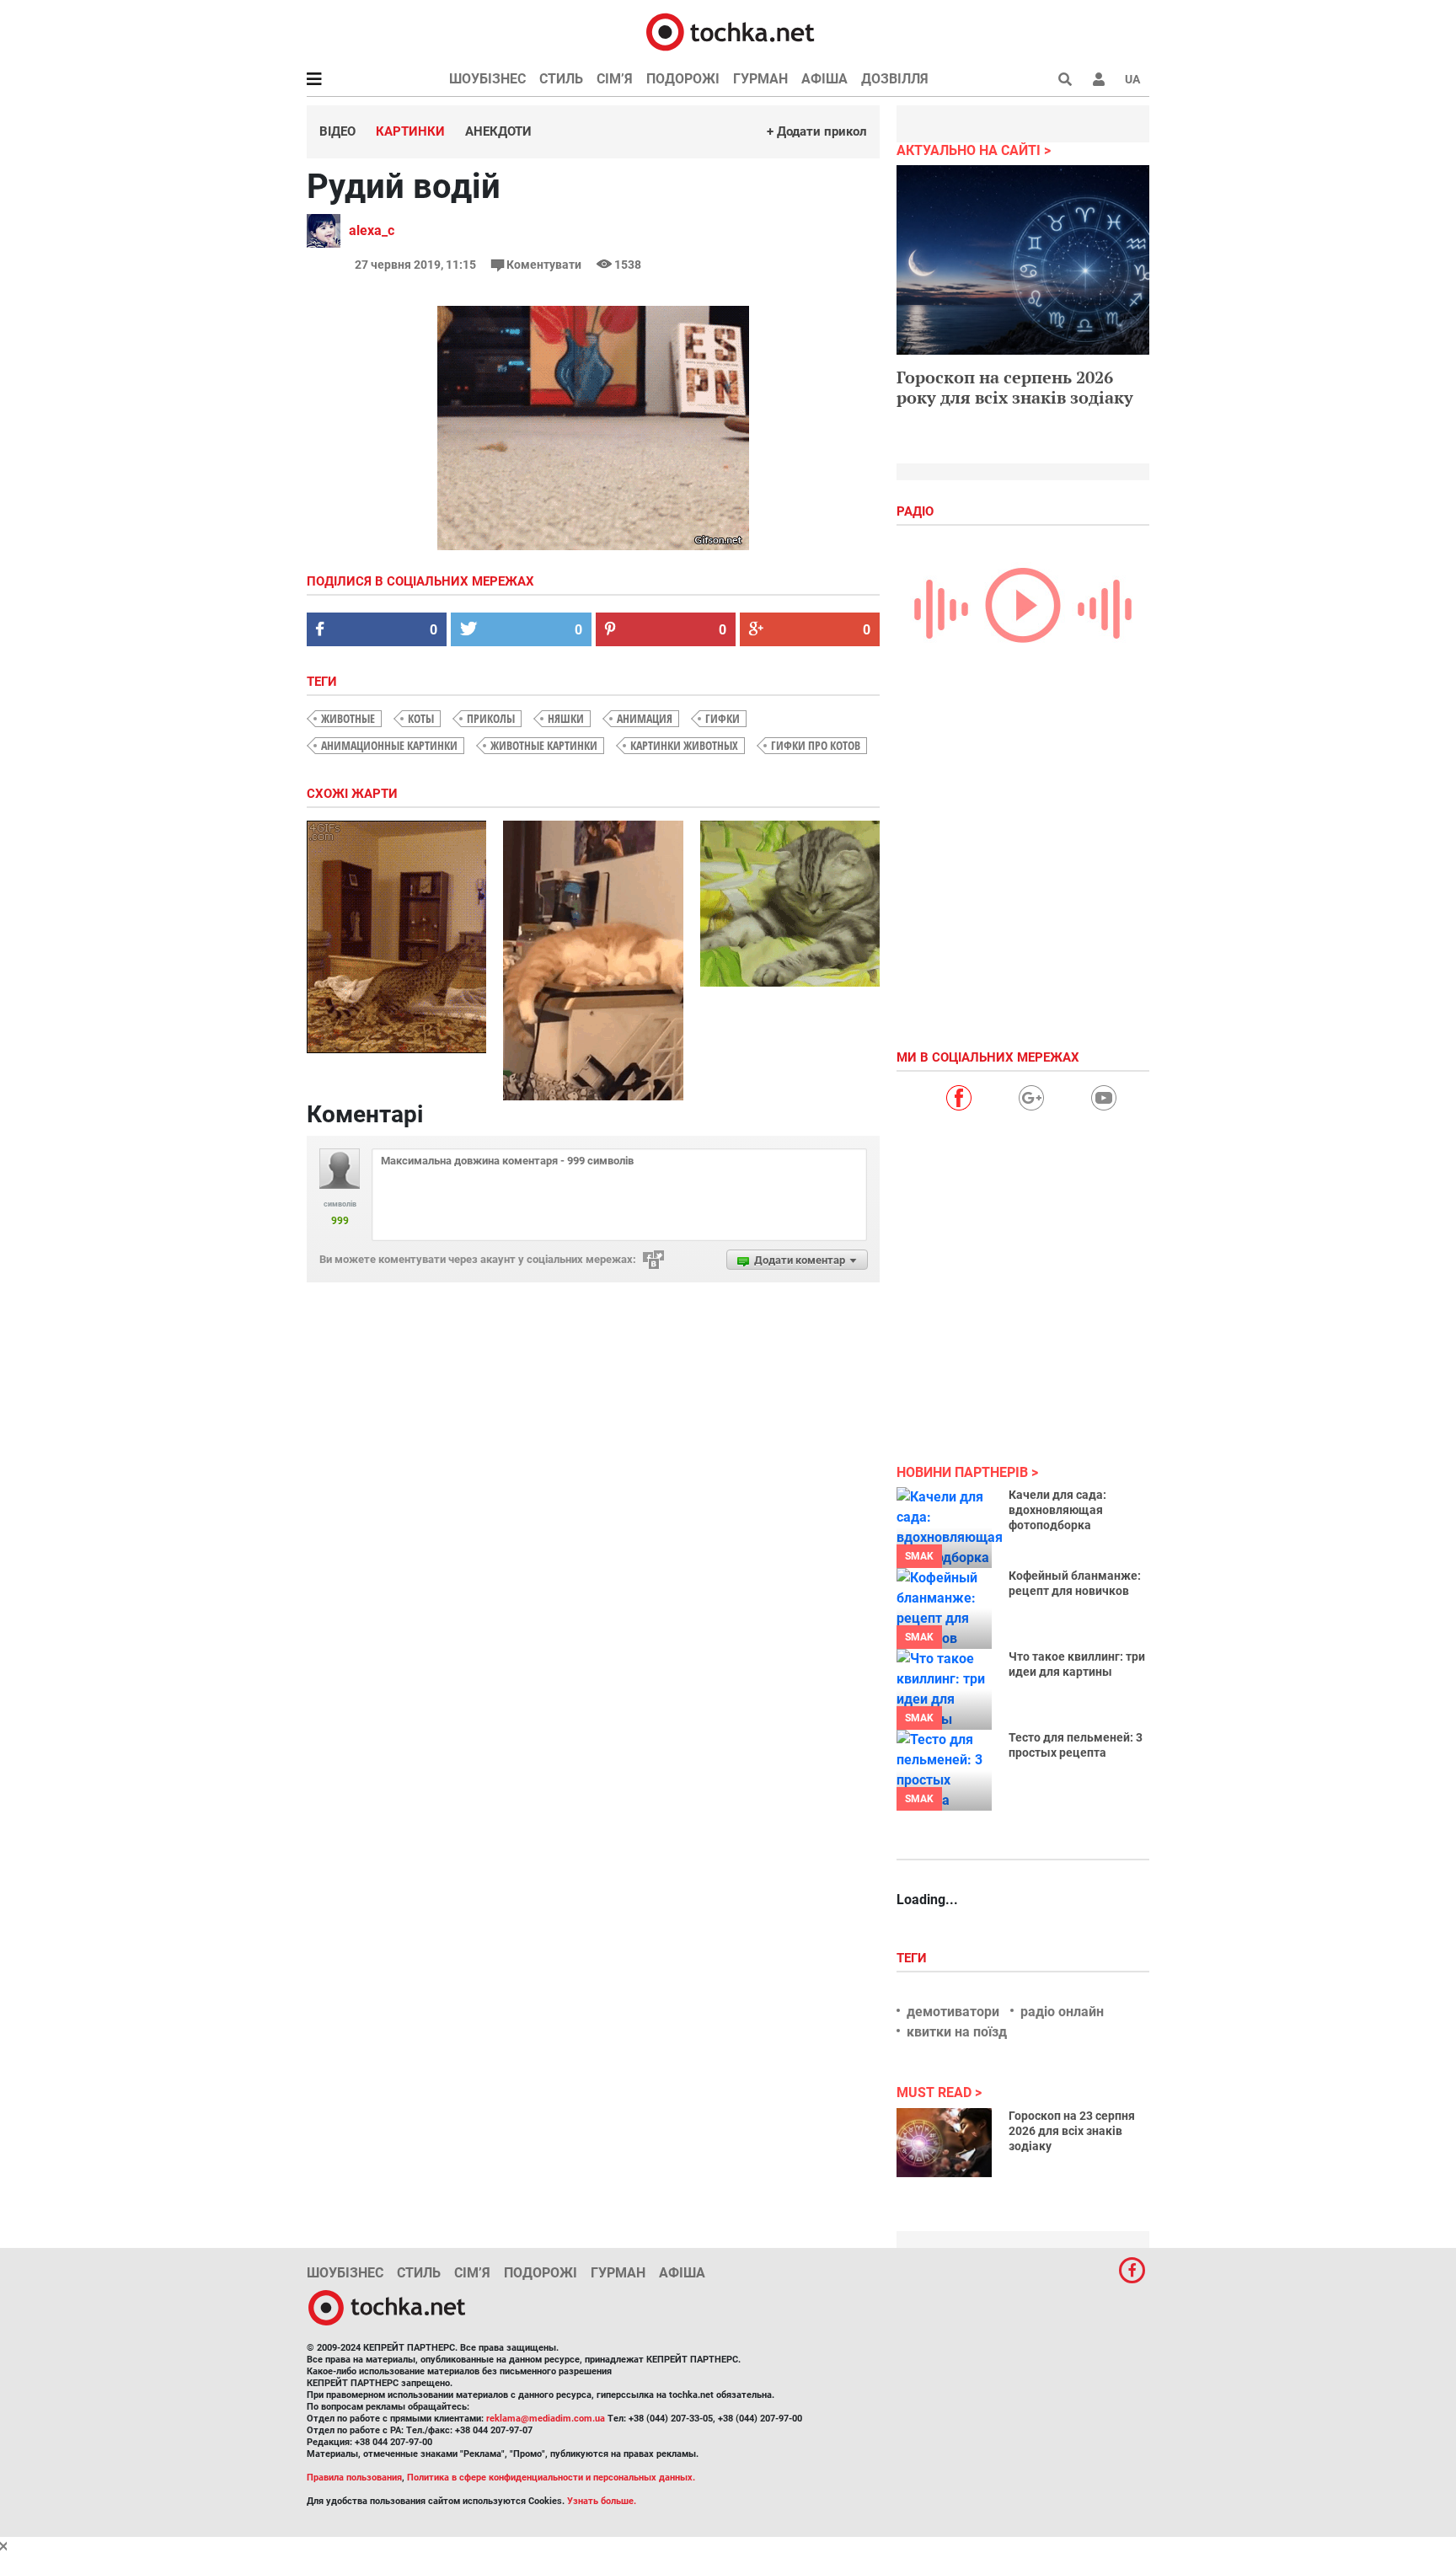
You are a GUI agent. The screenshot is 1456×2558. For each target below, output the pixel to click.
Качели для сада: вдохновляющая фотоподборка (1057, 1510)
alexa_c (372, 230)
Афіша (824, 79)
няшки (566, 718)
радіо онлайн (1062, 2012)
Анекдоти (498, 131)
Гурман (760, 79)
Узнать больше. (602, 2501)
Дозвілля (895, 79)
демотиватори (953, 2012)
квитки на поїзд (957, 2032)
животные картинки (544, 745)
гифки (723, 718)
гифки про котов (816, 745)
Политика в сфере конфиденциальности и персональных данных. (551, 2478)
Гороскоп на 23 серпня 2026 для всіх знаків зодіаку (1072, 2131)
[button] (1099, 79)
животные (348, 718)
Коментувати (544, 265)
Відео (337, 131)
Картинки (410, 131)
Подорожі (683, 79)
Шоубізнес (487, 79)
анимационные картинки (389, 745)
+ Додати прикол (817, 131)
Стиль (561, 79)
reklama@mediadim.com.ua (546, 2419)
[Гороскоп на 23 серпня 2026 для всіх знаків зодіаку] (944, 2143)
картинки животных (684, 745)
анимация (645, 718)
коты (421, 718)
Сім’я (615, 79)
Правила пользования (354, 2478)
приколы (491, 718)
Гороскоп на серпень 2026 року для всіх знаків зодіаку (1015, 387)
